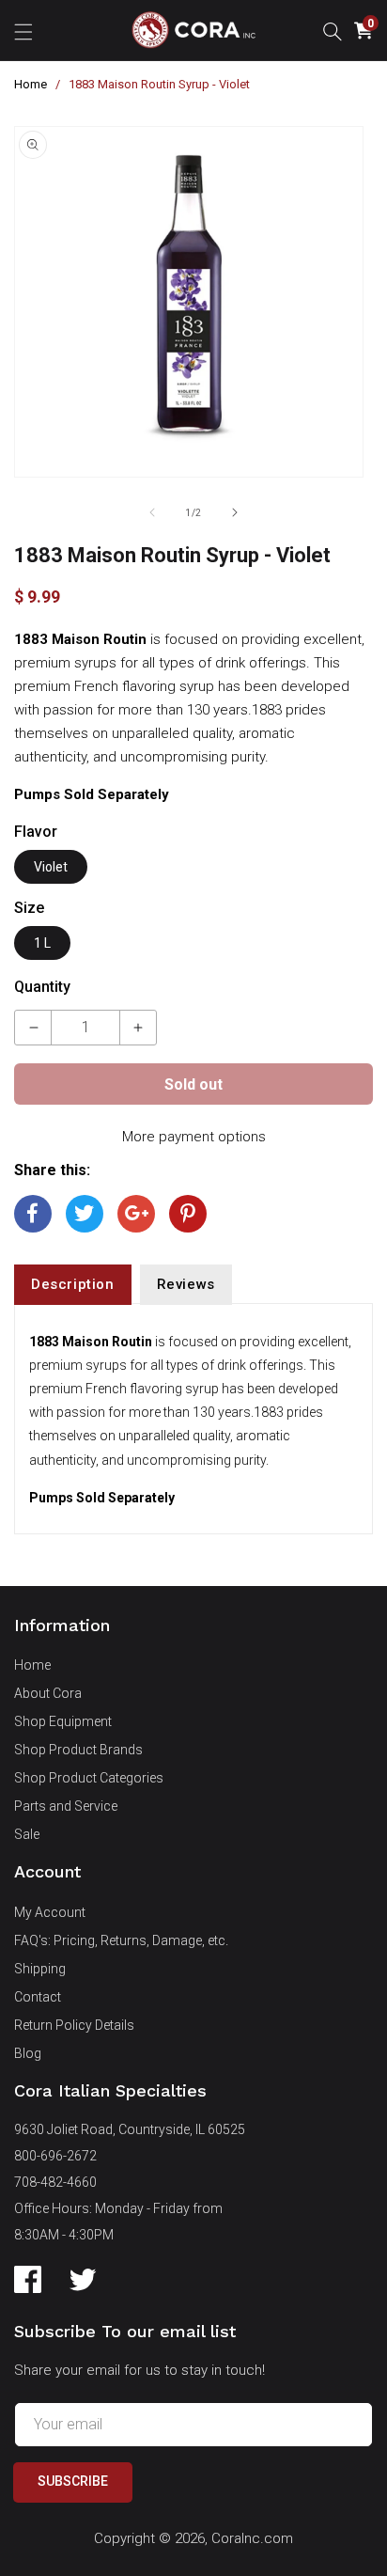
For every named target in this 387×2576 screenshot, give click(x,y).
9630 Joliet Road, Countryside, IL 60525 (130, 2129)
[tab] (73, 1285)
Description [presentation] (73, 1284)
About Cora (48, 1693)
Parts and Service (66, 1806)
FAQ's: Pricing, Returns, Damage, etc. (121, 1940)
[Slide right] (235, 512)
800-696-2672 (55, 2156)
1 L (42, 943)
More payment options (194, 1137)
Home (31, 84)
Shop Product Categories (89, 1778)
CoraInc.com (252, 2538)
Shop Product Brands (78, 1750)
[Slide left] (152, 512)
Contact (38, 1997)
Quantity (42, 987)
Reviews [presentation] (186, 1284)
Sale (27, 1834)
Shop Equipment (63, 1721)
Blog (28, 2053)
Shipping (40, 1969)
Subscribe (73, 2481)
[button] (23, 30)
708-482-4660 (55, 2182)
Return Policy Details (74, 2025)
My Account (50, 1912)
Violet (51, 867)
